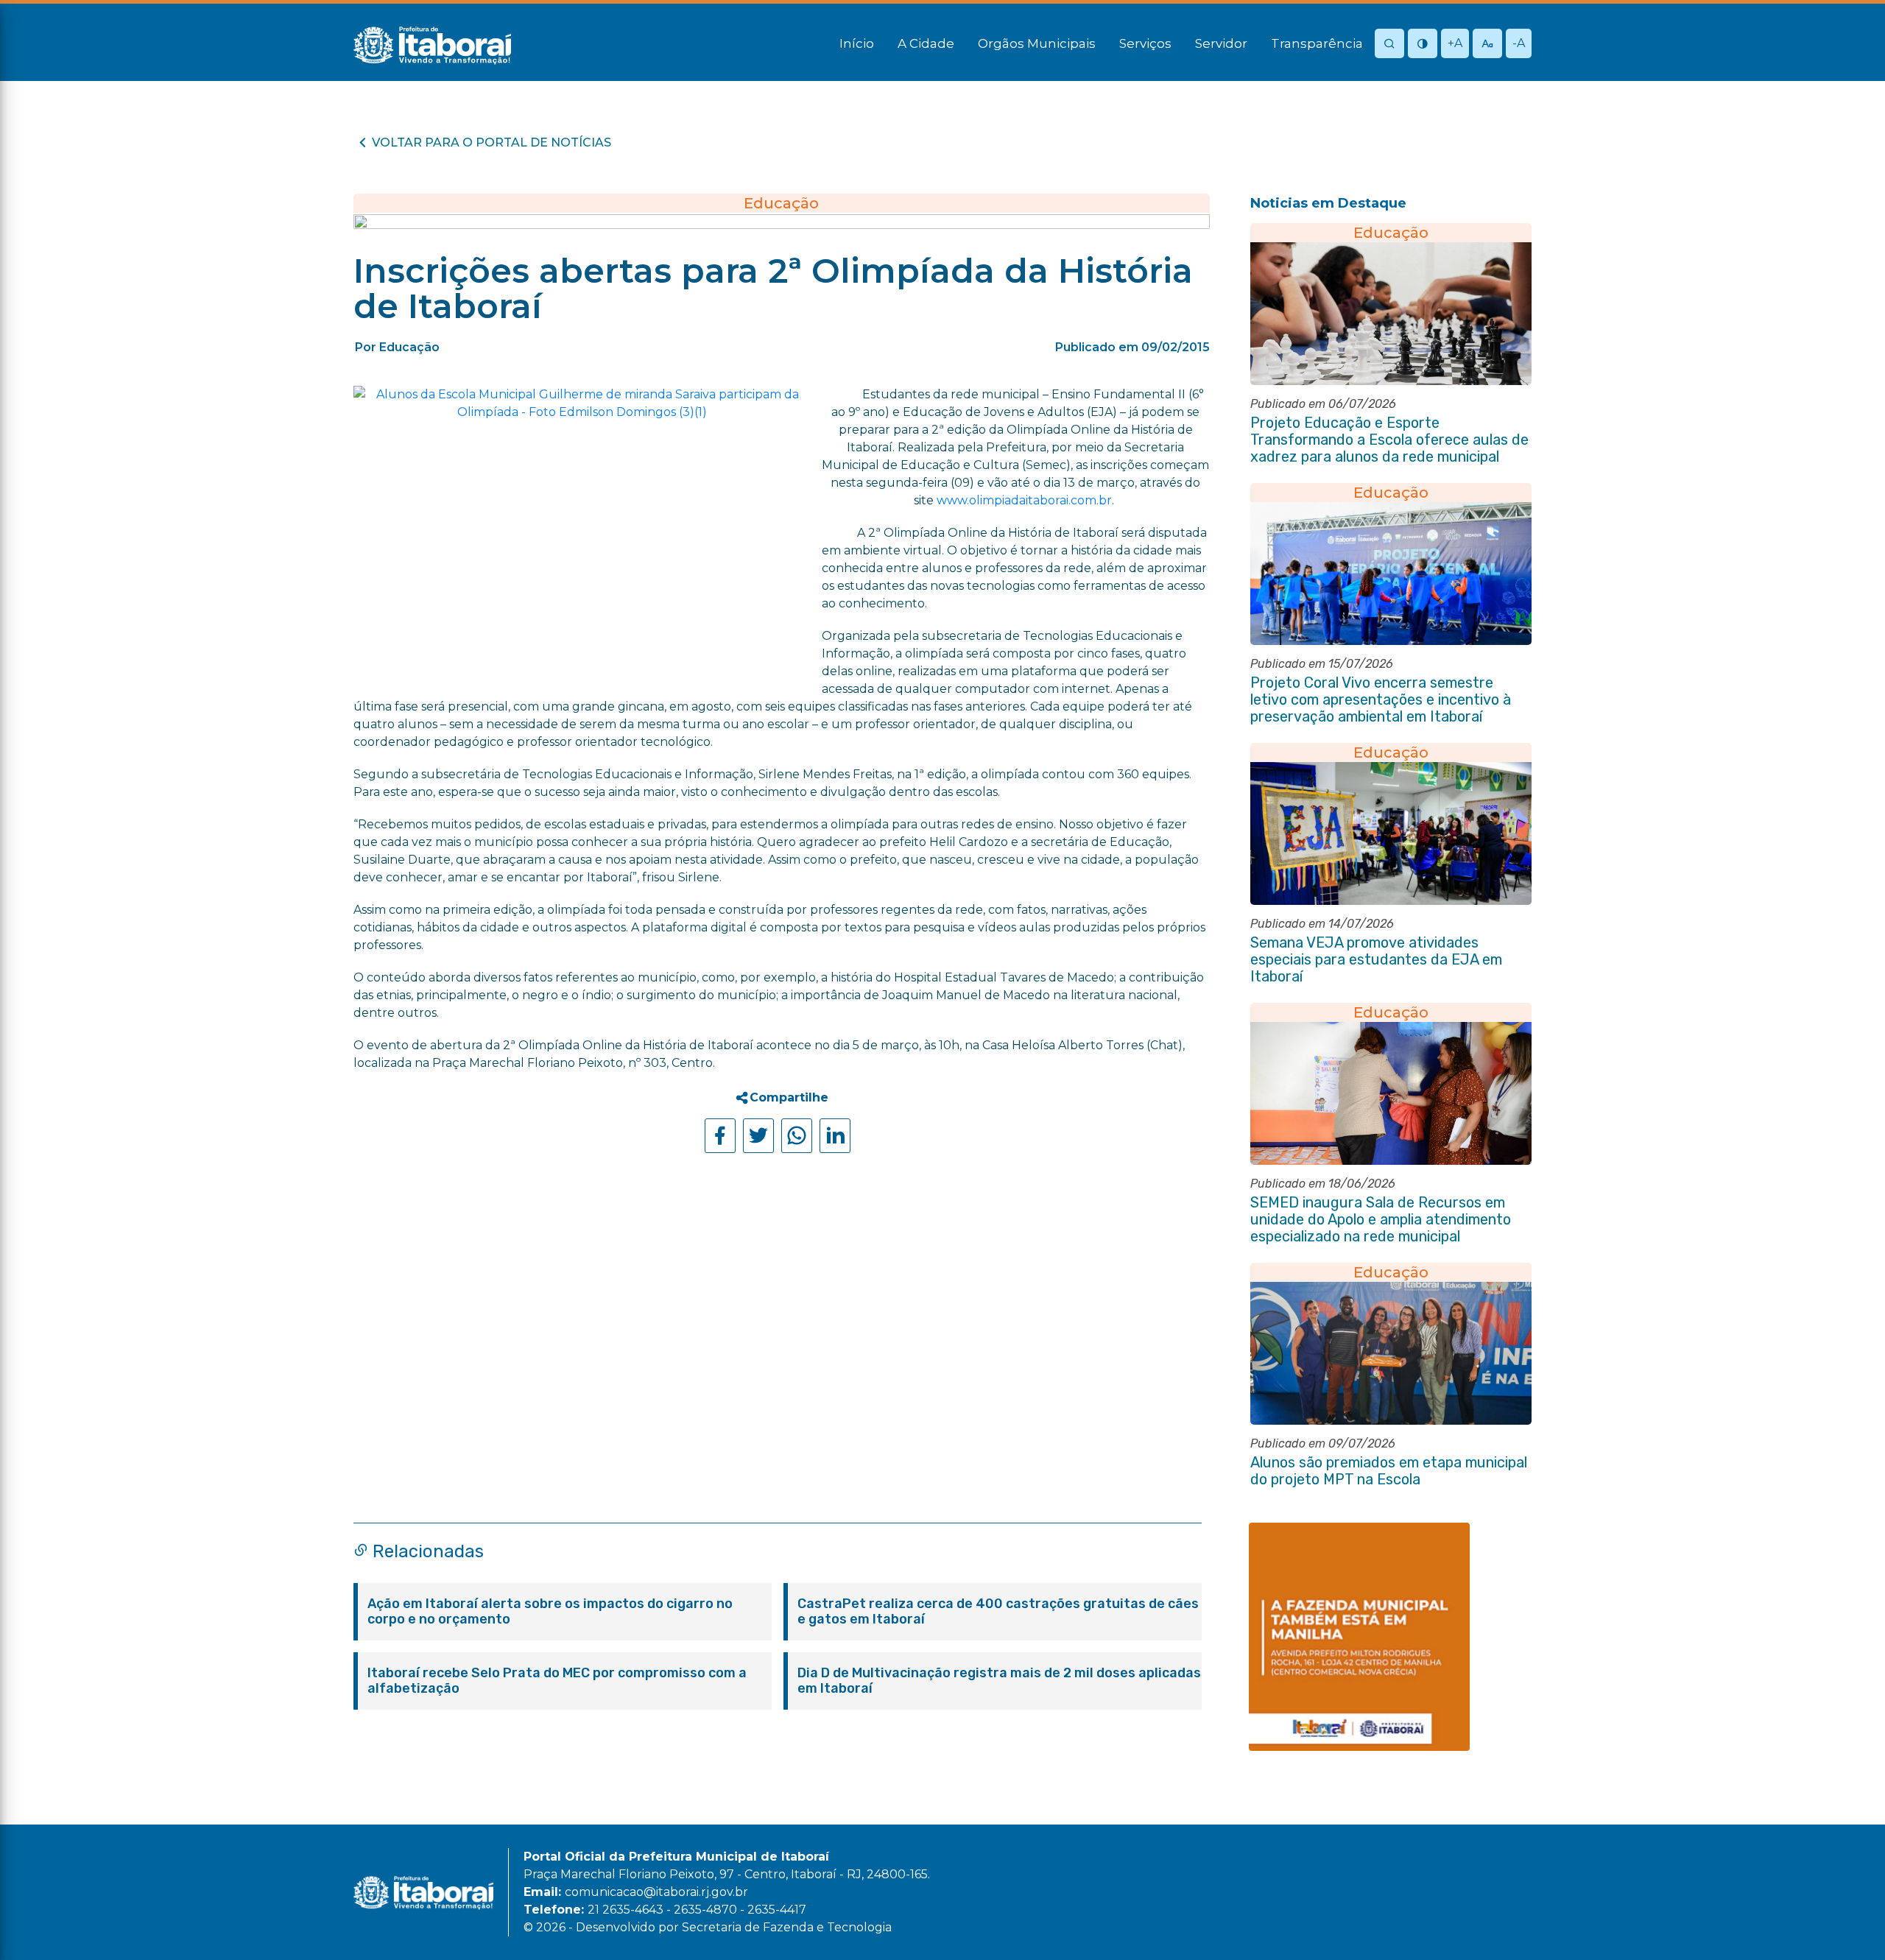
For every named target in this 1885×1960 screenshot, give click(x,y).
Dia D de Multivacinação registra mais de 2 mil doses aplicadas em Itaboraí (999, 1681)
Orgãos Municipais (1037, 43)
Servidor (1221, 43)
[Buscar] (1389, 45)
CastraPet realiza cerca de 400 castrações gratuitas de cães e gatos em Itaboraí (998, 1612)
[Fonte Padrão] (1487, 45)
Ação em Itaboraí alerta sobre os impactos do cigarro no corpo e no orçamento (550, 1612)
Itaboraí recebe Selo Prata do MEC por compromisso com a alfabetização (557, 1681)
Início (857, 43)
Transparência (1317, 43)
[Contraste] (1423, 45)
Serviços (1145, 43)
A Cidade (926, 43)
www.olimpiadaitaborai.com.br (1024, 500)
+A (1455, 43)
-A (1519, 43)
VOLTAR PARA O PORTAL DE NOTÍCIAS (491, 142)
